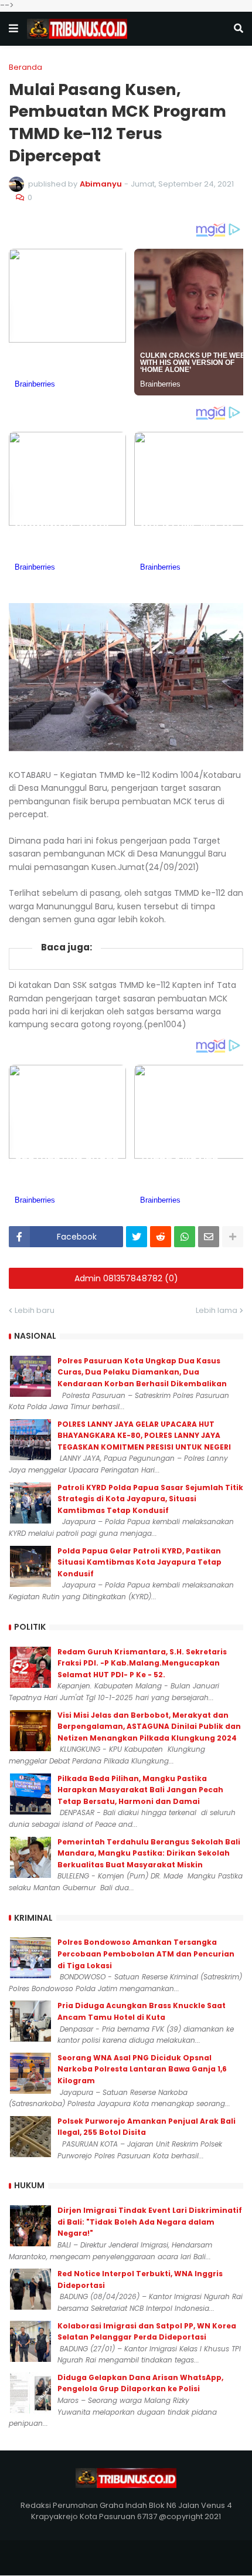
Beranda (25, 67)
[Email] (209, 1237)
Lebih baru (35, 1310)
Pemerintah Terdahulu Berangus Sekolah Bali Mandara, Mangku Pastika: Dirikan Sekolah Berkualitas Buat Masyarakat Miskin (149, 1853)
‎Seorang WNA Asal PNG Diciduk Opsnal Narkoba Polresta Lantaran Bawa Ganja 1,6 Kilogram (142, 2069)
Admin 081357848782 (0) (126, 1278)
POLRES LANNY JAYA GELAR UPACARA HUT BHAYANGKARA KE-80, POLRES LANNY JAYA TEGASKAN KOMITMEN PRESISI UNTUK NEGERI (144, 1436)
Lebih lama (217, 1310)
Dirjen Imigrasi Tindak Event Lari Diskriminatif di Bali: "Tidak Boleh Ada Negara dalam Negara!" (150, 2222)
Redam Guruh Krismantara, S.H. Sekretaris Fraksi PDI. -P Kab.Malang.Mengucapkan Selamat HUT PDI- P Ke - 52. (142, 1663)
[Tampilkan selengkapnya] (233, 1237)
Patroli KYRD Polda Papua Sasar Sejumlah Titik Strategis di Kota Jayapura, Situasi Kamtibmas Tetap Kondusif (150, 1499)
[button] (13, 29)
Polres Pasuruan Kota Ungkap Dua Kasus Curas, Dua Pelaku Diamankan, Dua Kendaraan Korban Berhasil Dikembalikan (142, 1372)
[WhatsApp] (185, 1237)
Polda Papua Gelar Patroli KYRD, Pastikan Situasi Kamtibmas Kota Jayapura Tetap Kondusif (139, 1562)
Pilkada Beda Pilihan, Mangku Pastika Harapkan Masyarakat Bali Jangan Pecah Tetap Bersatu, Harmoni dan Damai (140, 1790)
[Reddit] (161, 1237)
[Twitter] (137, 1237)
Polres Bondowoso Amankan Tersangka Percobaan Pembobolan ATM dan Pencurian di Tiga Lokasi (146, 1954)
